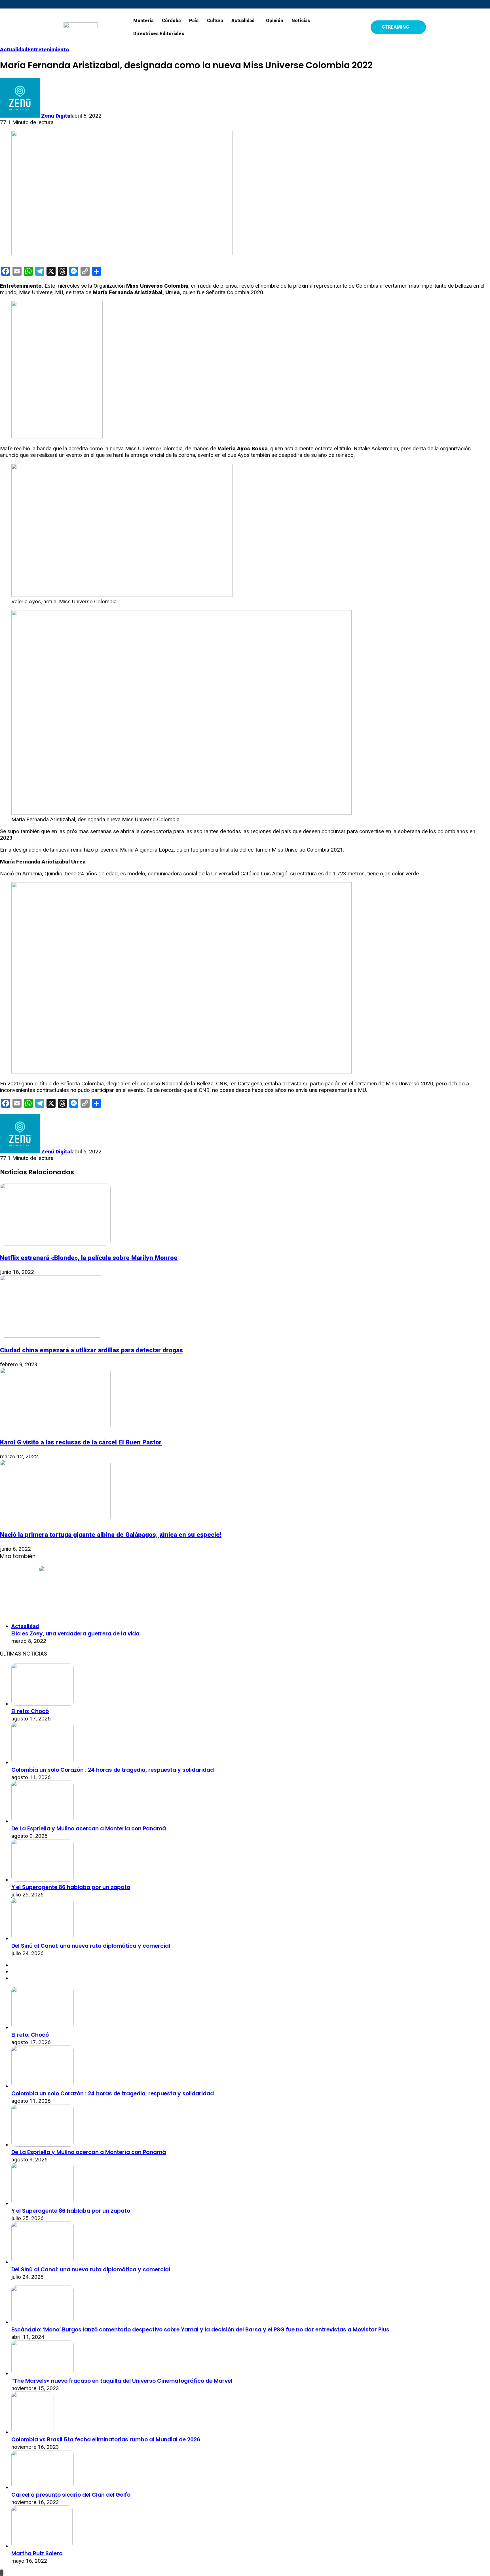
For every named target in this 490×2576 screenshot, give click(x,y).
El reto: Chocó (30, 1711)
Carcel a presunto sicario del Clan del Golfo (71, 2495)
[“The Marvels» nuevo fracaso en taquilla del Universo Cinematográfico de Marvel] (43, 2374)
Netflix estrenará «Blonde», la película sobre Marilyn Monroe (89, 1258)
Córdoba (171, 21)
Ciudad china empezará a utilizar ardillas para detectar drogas (91, 1350)
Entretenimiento (48, 49)
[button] (244, 21)
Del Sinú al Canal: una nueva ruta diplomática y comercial (91, 1946)
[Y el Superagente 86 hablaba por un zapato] (43, 1880)
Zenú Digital (56, 116)
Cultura (215, 21)
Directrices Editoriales (159, 34)
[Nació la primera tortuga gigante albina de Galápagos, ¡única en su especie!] (55, 1520)
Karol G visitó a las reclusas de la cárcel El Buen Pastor (81, 1442)
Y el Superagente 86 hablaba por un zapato (71, 1887)
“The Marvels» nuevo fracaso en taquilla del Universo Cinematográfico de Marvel (122, 2381)
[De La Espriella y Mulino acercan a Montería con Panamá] (43, 1821)
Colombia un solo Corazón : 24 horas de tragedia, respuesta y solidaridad (113, 1770)
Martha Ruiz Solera (37, 2553)
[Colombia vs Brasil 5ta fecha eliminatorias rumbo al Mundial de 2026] (33, 2432)
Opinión (274, 21)
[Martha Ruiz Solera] (42, 2546)
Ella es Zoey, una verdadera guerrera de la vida (75, 1634)
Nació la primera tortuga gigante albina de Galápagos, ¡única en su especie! (111, 1535)
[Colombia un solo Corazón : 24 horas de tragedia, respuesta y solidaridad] (43, 1763)
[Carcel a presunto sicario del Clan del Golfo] (43, 2487)
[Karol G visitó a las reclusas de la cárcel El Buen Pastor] (55, 1428)
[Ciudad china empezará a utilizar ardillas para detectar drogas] (52, 1336)
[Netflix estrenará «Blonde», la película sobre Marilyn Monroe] (55, 1244)
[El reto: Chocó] (43, 1704)
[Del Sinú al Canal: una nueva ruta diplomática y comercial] (43, 1939)
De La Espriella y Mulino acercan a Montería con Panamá (89, 1829)
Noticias (301, 21)
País (194, 21)
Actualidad (243, 21)
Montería (143, 21)
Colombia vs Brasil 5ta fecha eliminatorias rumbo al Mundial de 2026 (106, 2440)
